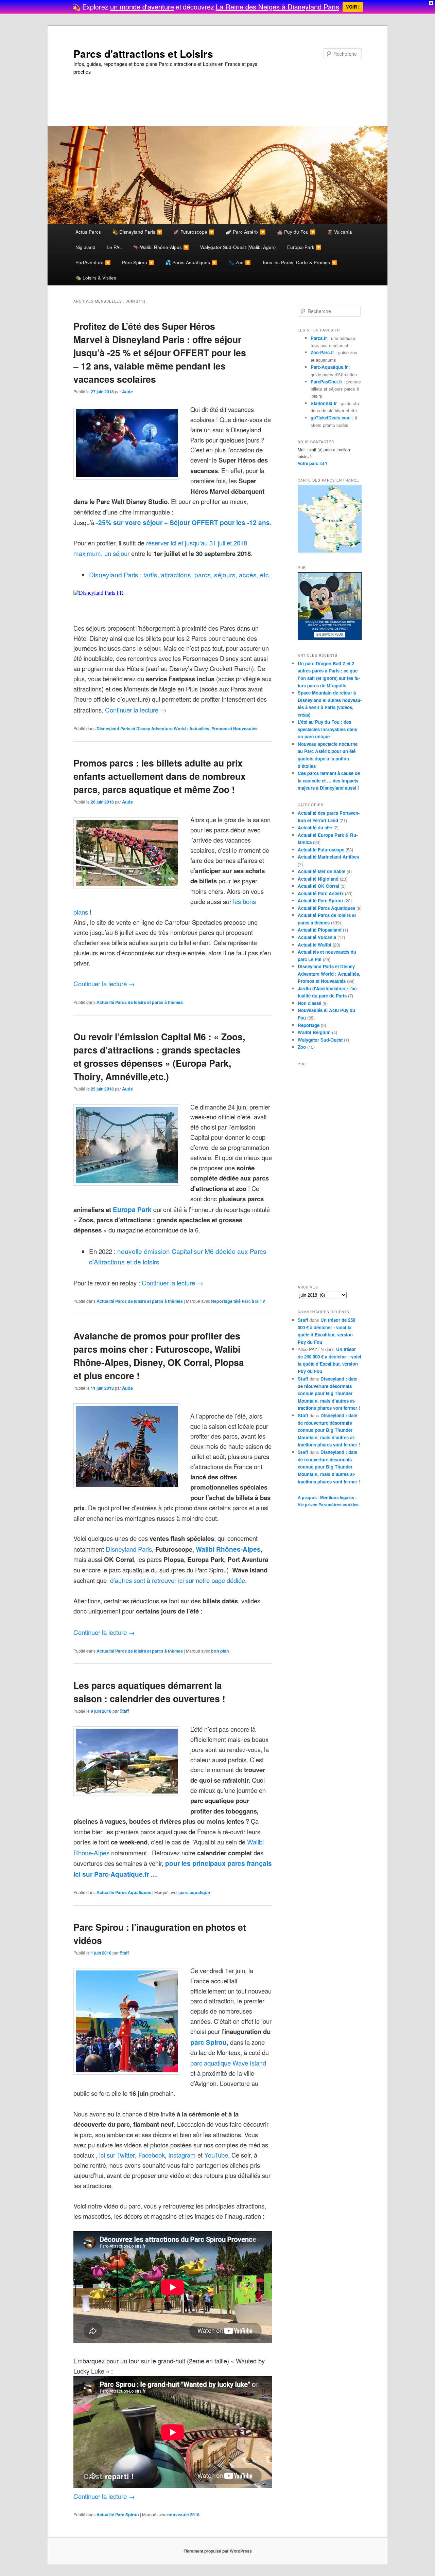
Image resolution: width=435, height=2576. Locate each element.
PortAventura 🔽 (93, 262)
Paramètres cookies (338, 1505)
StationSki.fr (324, 403)
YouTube (216, 2155)
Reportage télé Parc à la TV (238, 1301)
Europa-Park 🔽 (304, 247)
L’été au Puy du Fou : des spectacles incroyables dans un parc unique (327, 729)
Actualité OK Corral (318, 886)
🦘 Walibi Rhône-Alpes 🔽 (161, 247)
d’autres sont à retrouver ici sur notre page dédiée (177, 1580)
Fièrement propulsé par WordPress (218, 2551)
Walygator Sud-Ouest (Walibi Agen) (238, 247)
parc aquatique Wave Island (228, 2063)
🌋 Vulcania (340, 232)
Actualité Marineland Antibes (328, 857)
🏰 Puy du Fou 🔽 (296, 232)
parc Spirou (208, 2042)
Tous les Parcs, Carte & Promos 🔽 (300, 262)
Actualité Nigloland (318, 879)
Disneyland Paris (129, 1549)
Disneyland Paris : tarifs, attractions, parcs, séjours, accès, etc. (180, 574)
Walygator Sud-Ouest (320, 1040)
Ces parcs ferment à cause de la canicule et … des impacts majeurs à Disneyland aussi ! (329, 780)
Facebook (152, 2155)
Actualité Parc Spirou (118, 2515)
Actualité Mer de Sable (321, 871)
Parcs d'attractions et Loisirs (143, 53)
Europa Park (133, 1209)
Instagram (182, 2155)
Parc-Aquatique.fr (329, 367)
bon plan (220, 1651)
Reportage (309, 1025)
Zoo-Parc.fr (322, 352)
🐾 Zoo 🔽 (240, 262)
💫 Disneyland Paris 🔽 (137, 232)
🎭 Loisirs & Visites (96, 277)
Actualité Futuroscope (321, 850)
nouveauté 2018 (183, 2515)
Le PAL (114, 247)
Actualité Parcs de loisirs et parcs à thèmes (140, 1002)
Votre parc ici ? (313, 463)
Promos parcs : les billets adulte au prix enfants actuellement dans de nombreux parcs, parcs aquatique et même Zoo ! (160, 776)
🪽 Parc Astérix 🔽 (246, 232)
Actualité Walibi (315, 945)
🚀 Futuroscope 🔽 (194, 232)
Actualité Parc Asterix (321, 893)
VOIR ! (353, 7)
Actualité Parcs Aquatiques (124, 1892)
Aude (127, 392)
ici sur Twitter (117, 2155)
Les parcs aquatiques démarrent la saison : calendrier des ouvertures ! (149, 1692)
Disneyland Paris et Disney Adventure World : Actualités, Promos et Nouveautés (177, 728)
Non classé (309, 1003)
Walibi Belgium (314, 1032)
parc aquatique (195, 1892)
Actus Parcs (88, 232)
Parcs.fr (319, 338)
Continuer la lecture (136, 710)
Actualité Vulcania (317, 937)
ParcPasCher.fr (326, 382)
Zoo (302, 1047)
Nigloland (85, 247)
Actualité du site (315, 827)
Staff (124, 1711)
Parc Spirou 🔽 (138, 262)
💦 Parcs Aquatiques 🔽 (191, 262)
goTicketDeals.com (331, 418)
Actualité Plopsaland (320, 930)
